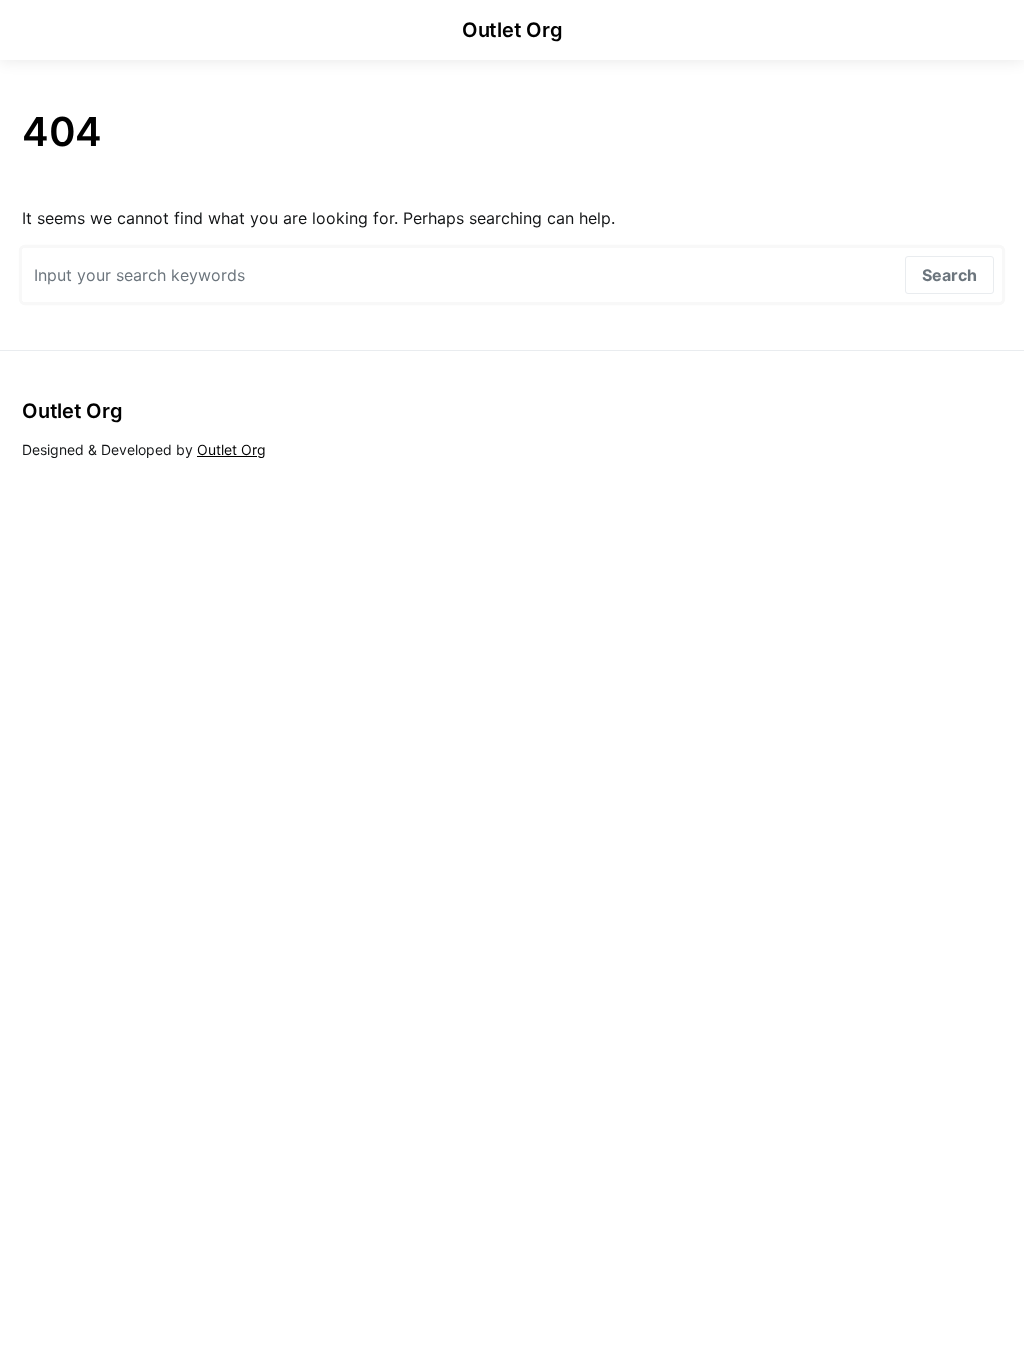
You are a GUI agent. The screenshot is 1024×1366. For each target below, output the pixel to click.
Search (949, 275)
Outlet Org (512, 30)
